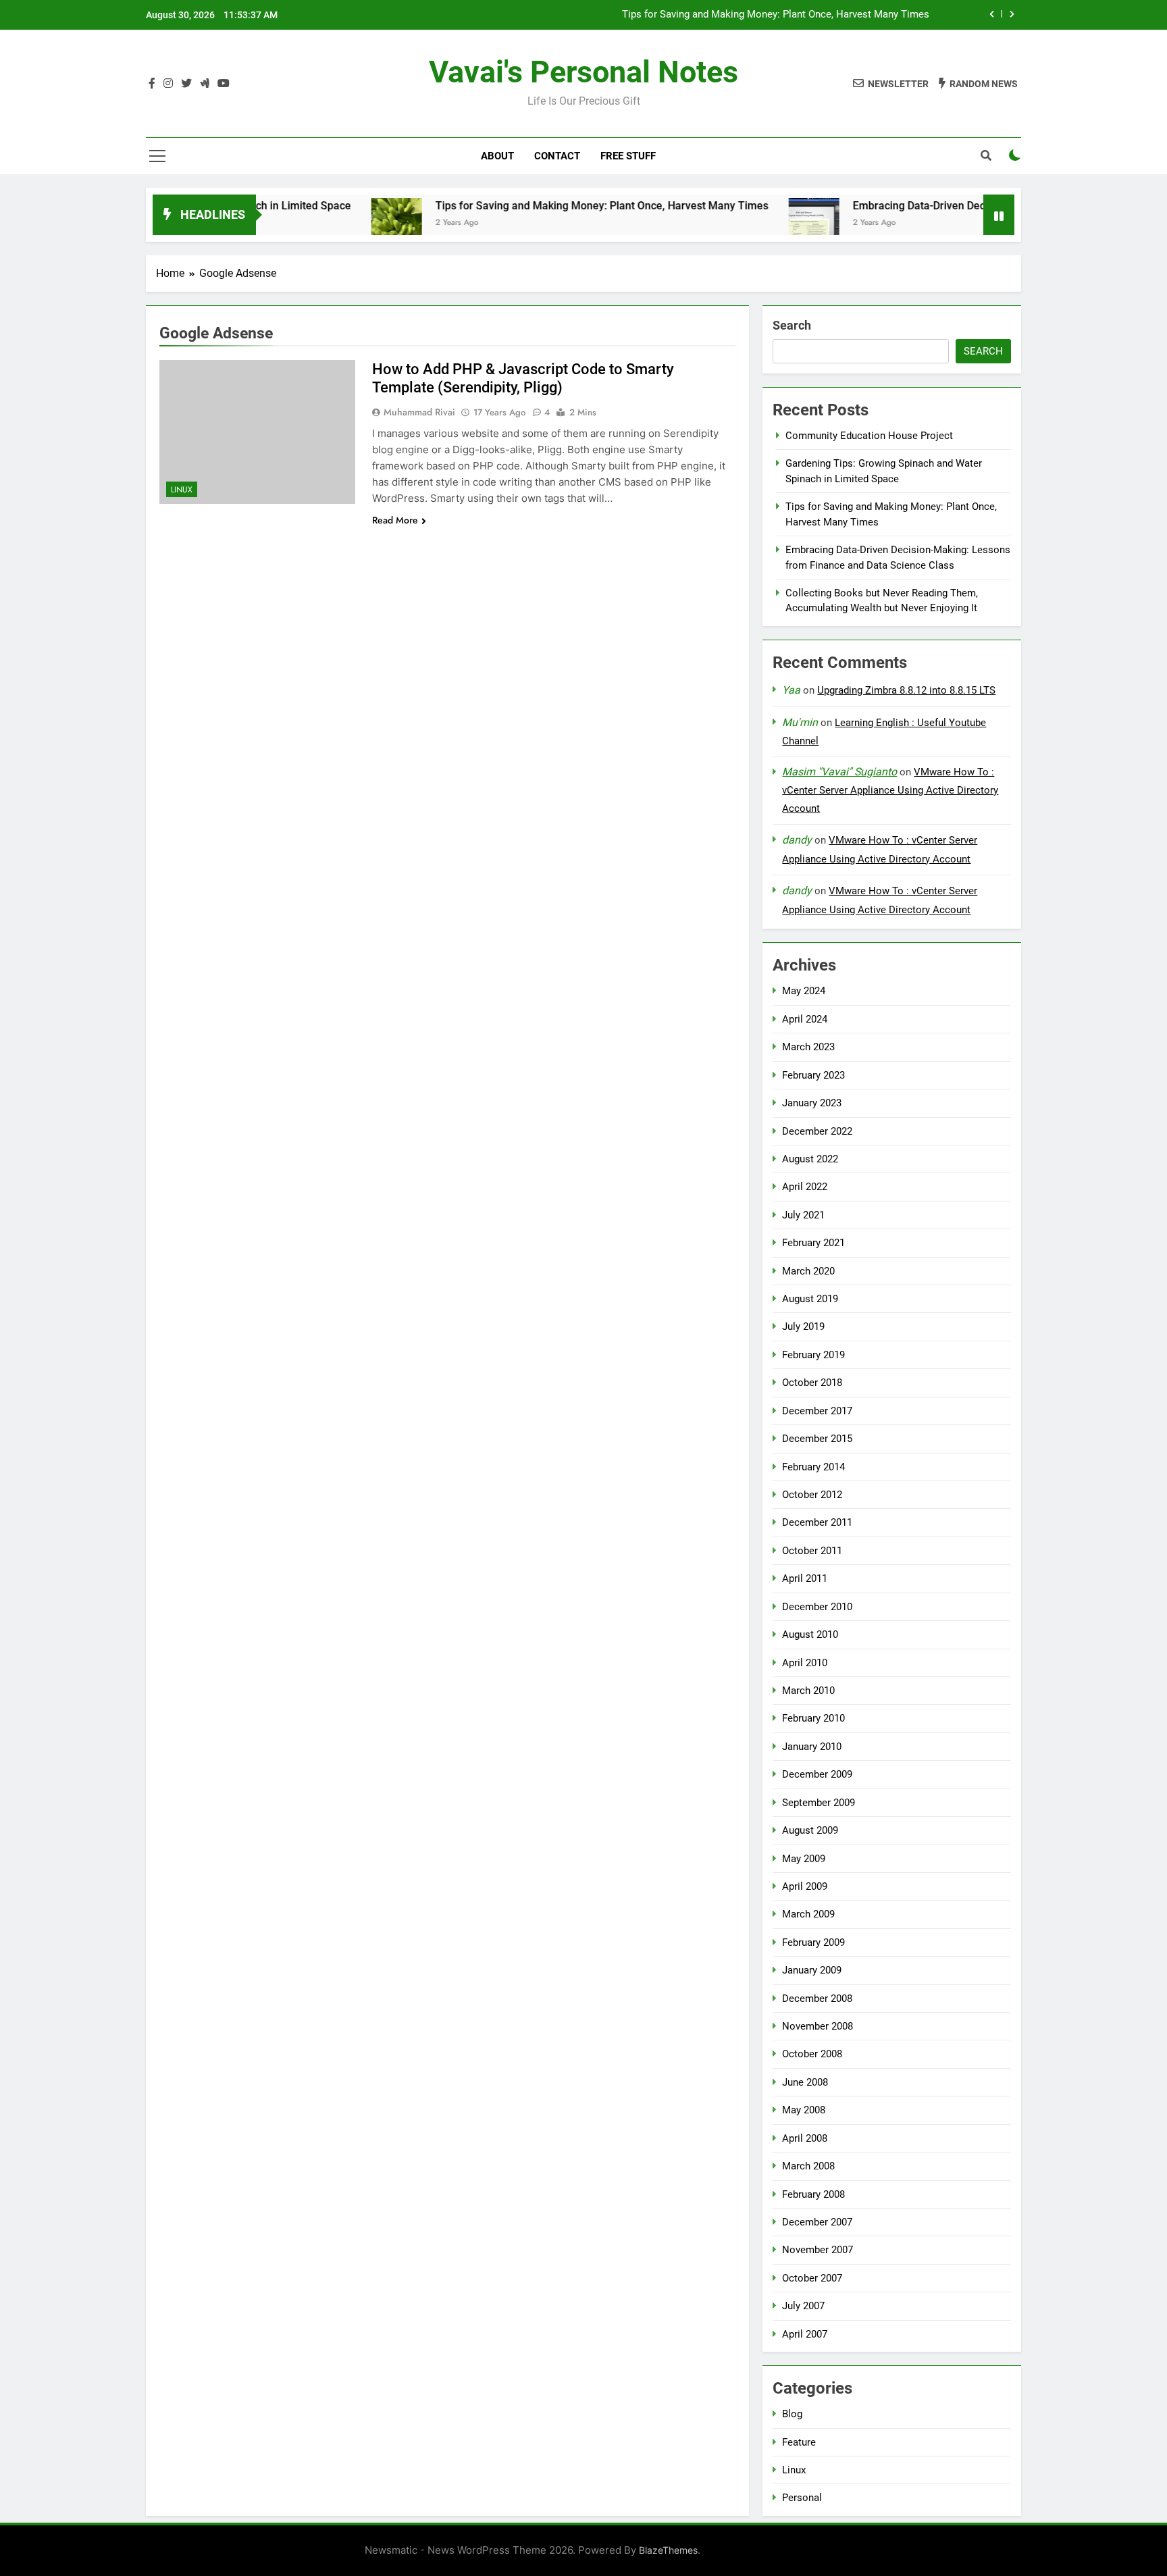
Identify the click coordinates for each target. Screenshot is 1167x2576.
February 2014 (813, 1467)
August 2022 (810, 1159)
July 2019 (803, 1326)
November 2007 (818, 2250)
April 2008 (805, 2138)
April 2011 (805, 1578)
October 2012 (812, 1495)
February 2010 (813, 1718)
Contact (557, 156)
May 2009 (804, 1859)
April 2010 (805, 1663)
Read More (395, 520)
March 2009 (808, 1914)
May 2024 (804, 991)
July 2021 (803, 1215)
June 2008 (805, 2082)
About (497, 156)
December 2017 (817, 1411)
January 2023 (812, 1103)
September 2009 (819, 1803)
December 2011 (817, 1522)
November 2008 (818, 2026)
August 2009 (810, 1830)
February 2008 (813, 2194)
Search (792, 325)
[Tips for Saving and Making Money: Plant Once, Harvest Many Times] (334, 223)
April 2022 (805, 1187)
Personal (802, 2498)
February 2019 (813, 1355)
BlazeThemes (668, 2550)
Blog (792, 2414)
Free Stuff (628, 156)
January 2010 (812, 1747)
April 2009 (805, 1886)
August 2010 (810, 1634)
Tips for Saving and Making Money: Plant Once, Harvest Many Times (776, 15)
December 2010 (817, 1607)
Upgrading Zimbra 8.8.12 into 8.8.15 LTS (906, 690)
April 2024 (805, 1019)
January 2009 (812, 1970)
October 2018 (812, 1383)
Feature (799, 2442)
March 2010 (808, 1691)
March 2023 (808, 1047)
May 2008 (804, 2110)
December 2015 (817, 1439)
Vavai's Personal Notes (583, 72)
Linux (182, 490)
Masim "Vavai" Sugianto (839, 772)
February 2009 (813, 1942)
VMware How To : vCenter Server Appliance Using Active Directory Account (890, 790)
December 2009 (817, 1774)
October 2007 (812, 2278)
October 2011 (812, 1551)
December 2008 (817, 1999)
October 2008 (812, 2054)
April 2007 (805, 2334)
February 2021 (813, 1243)
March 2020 (808, 1271)
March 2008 (808, 2166)
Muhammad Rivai (419, 412)
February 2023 (813, 1075)
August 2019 (810, 1299)
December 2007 (817, 2222)
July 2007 (803, 2306)
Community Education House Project (869, 436)
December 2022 (817, 1131)
